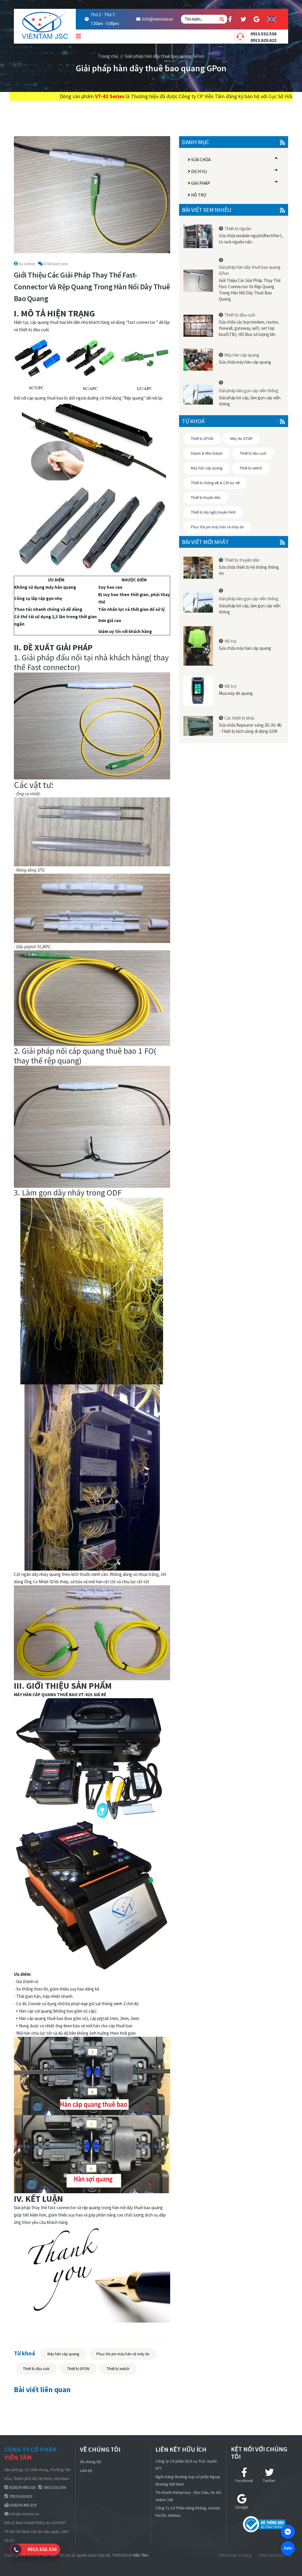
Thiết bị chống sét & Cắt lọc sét (215, 483)
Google (242, 2507)
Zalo (288, 2548)
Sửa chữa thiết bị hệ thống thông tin (249, 570)
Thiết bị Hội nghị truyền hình (213, 512)
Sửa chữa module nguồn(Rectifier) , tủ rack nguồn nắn (251, 239)
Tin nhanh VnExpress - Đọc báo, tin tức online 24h (189, 2496)
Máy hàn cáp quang (63, 2354)
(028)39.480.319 (23, 2505)
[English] (272, 19)
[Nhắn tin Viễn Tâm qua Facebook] (288, 2532)
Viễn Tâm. (141, 2555)
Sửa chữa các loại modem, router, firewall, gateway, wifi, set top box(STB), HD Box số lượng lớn (249, 328)
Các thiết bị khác (240, 718)
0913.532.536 (263, 34)
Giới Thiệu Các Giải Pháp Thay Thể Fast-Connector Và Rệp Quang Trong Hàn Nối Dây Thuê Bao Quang (250, 290)
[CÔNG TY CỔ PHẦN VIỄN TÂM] (45, 23)
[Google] (257, 19)
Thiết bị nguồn (238, 229)
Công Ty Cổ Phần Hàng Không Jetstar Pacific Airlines (188, 2512)
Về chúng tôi (91, 2462)
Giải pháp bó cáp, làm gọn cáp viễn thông (250, 401)
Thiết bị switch (118, 2369)
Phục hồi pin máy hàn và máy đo (123, 2354)
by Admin (27, 264)
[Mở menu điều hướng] (78, 36)
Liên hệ (86, 2471)
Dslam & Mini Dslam (207, 453)
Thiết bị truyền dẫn (206, 498)
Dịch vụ (199, 171)
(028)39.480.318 (22, 2487)
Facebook (244, 2481)
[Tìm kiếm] (222, 19)
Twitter (269, 2481)
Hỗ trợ (198, 195)
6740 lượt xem (56, 264)
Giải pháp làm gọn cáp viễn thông (249, 391)
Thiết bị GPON (78, 2369)
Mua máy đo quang (236, 693)
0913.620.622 (263, 40)
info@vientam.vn (158, 19)
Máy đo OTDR (241, 439)
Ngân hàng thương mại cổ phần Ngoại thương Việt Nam (188, 2480)
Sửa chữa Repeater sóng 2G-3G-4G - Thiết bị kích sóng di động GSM (250, 728)
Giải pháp (200, 183)
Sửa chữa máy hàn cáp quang (245, 362)
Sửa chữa (200, 160)
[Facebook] (230, 19)
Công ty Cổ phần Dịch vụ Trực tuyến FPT (186, 2465)
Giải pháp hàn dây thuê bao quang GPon (164, 56)
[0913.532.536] (16, 2550)
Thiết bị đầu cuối (36, 2369)
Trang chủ (108, 56)
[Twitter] (243, 19)
